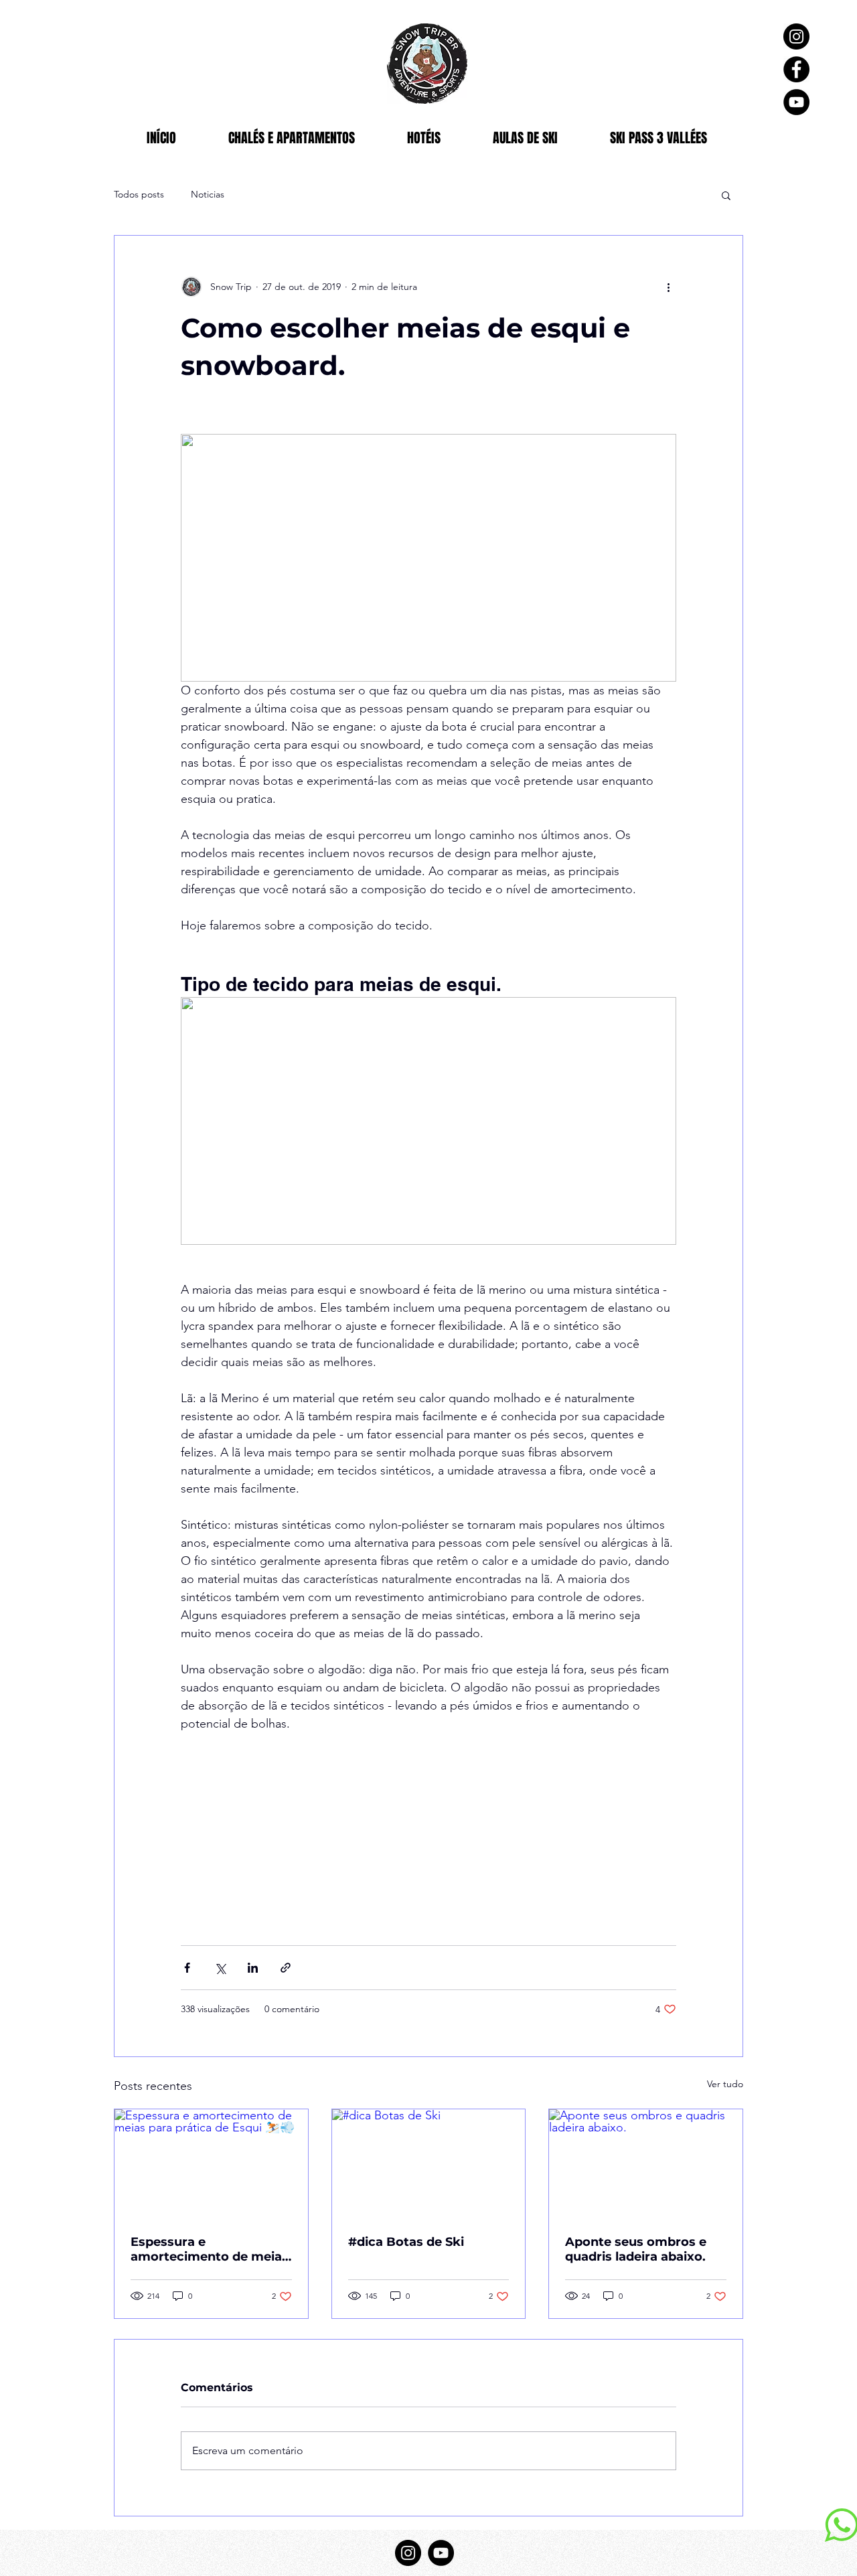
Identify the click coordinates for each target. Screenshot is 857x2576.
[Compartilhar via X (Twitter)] (220, 1968)
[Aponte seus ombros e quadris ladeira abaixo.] (646, 2164)
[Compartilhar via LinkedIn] (253, 1968)
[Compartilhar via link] (286, 1968)
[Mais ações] (668, 287)
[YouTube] (796, 102)
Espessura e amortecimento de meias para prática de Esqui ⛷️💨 (210, 2249)
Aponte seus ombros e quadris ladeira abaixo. (637, 2249)
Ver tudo (725, 2084)
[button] (726, 195)
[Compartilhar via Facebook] (187, 1968)
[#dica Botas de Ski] (429, 2164)
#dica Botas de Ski (408, 2242)
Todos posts (139, 194)
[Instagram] (796, 36)
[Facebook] (796, 69)
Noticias (208, 194)
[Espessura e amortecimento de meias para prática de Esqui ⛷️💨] (211, 2164)
